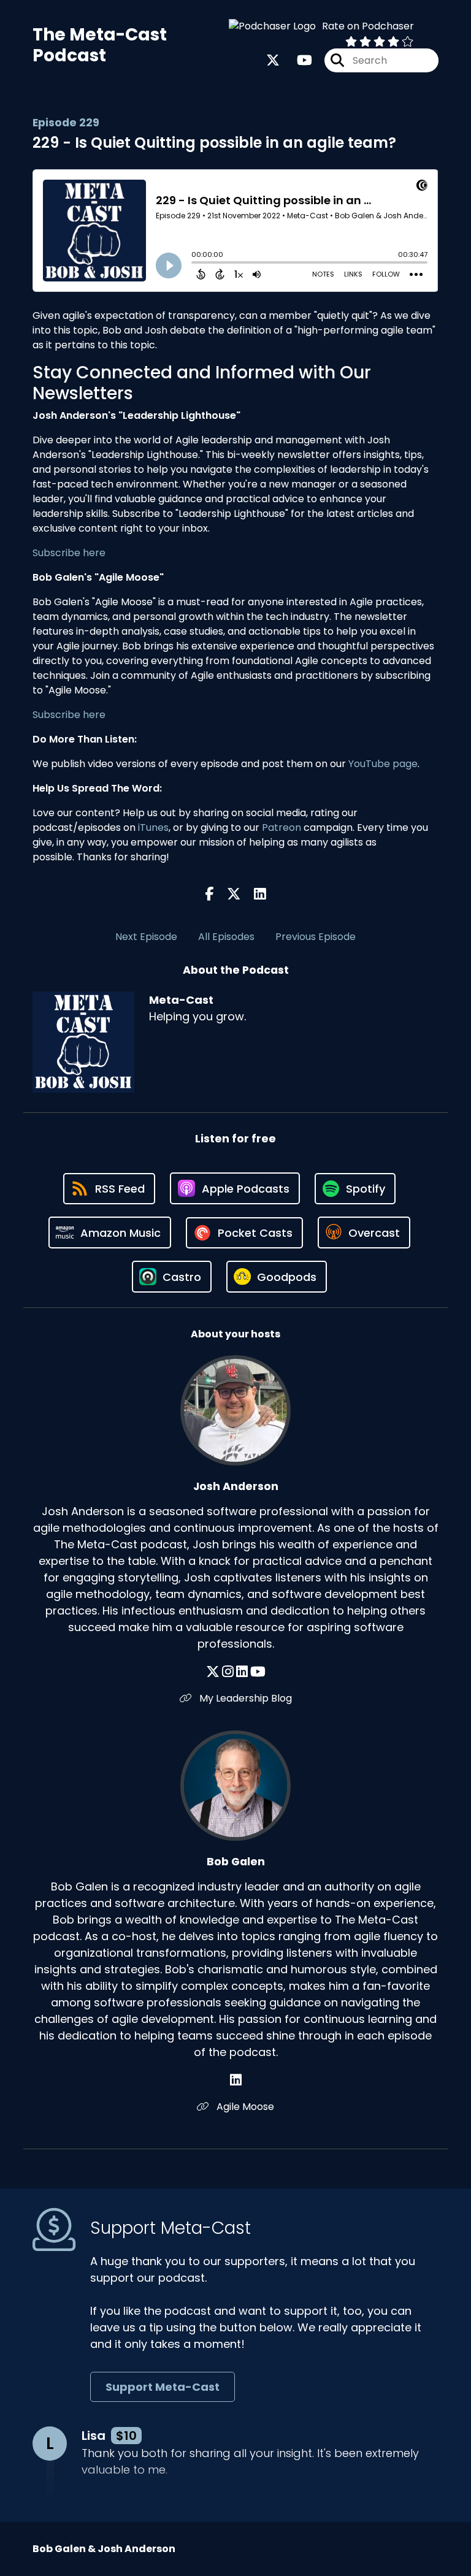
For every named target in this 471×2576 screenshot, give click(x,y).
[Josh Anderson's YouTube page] (258, 1672)
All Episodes (226, 937)
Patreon (281, 827)
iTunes (153, 827)
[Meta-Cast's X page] (273, 60)
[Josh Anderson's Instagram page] (228, 1672)
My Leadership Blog (244, 1698)
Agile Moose (244, 2107)
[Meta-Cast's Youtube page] (297, 60)
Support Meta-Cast (163, 2387)
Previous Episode (316, 937)
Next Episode (146, 937)
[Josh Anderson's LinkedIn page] (242, 1672)
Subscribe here (69, 553)
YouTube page (383, 764)
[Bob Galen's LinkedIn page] (236, 2080)
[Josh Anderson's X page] (213, 1672)
